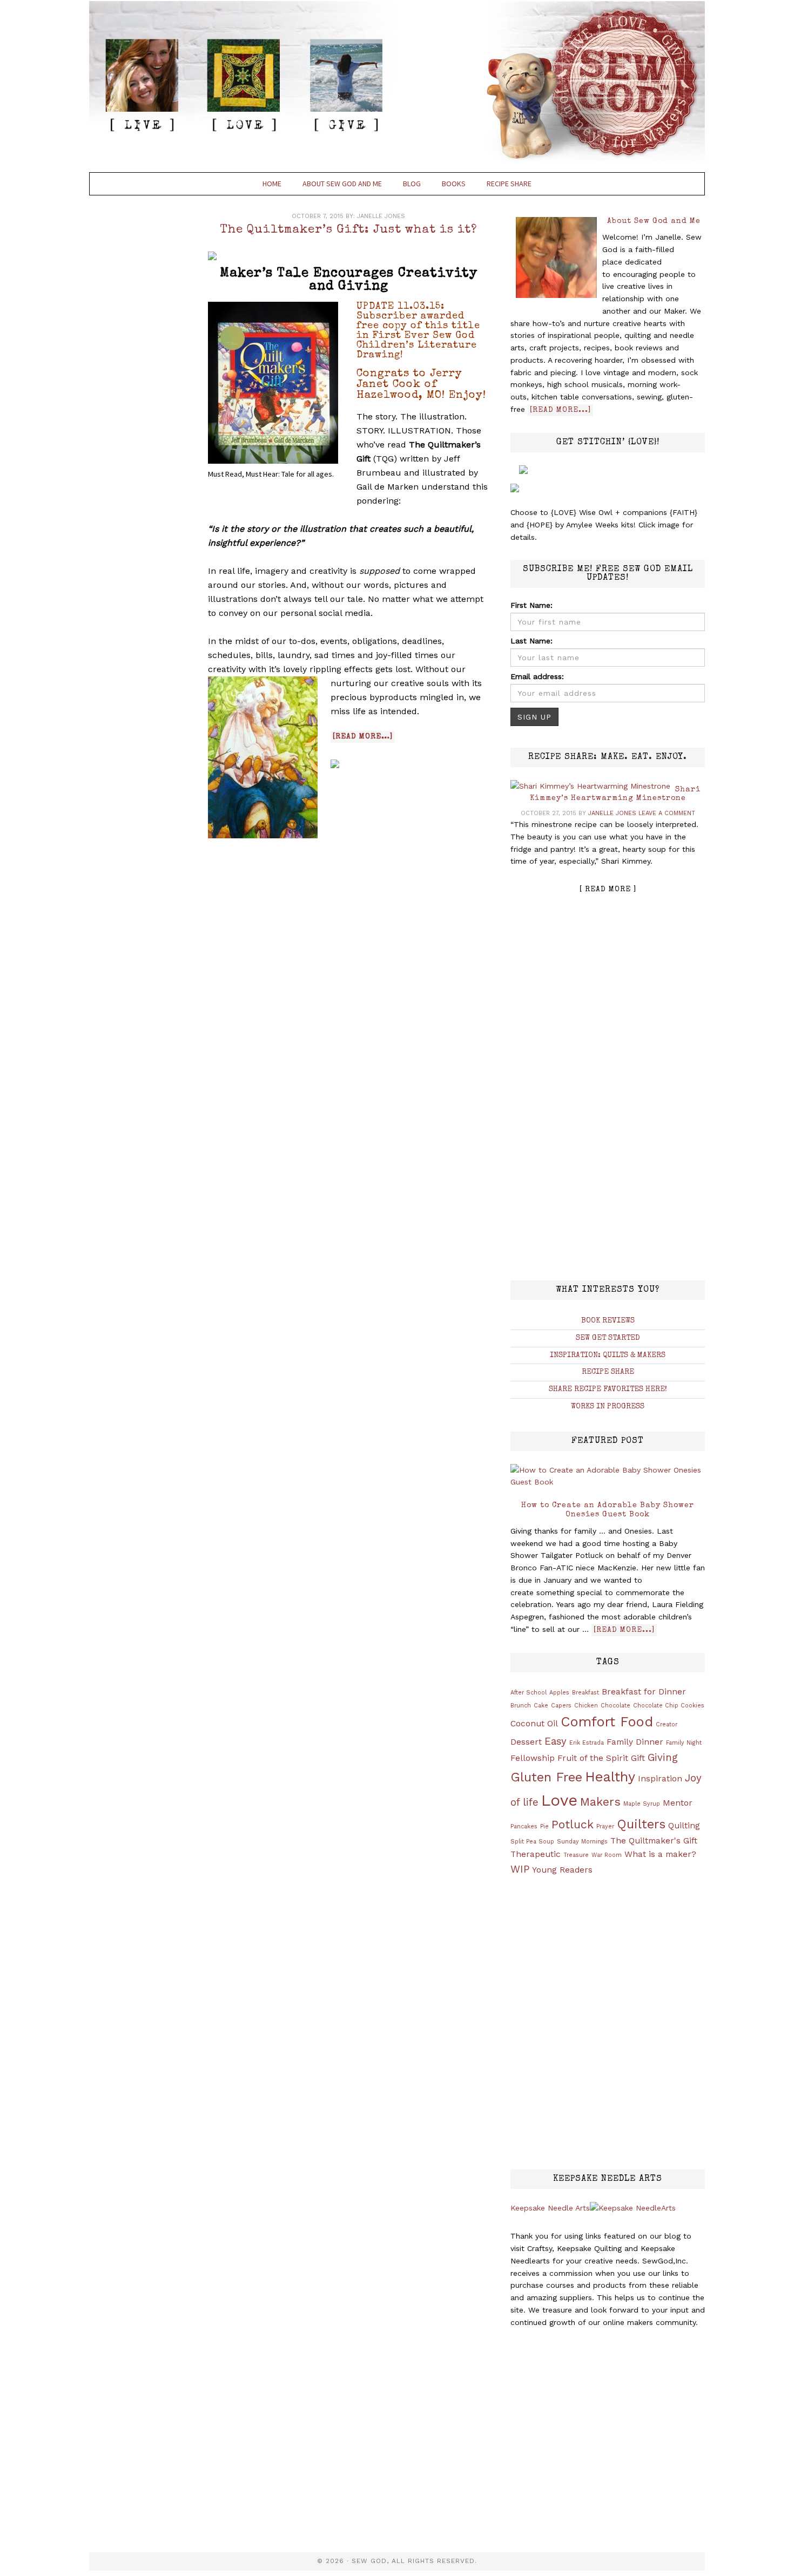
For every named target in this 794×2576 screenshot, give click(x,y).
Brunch (521, 1706)
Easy (556, 1741)
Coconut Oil (534, 1724)
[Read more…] (363, 737)
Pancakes (524, 1826)
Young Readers (562, 1870)
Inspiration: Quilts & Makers (608, 1355)
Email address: (537, 676)
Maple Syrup (642, 1804)
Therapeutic (536, 1854)
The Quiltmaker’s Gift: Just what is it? (348, 231)
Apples (559, 1693)
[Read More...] (560, 410)
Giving (663, 1758)
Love (559, 1800)
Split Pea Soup (532, 1842)
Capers (561, 1706)
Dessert (526, 1742)
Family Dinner (635, 1742)
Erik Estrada (587, 1743)
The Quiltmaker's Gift (654, 1841)
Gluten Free (546, 1777)
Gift (638, 1758)
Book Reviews (608, 1321)
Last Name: (531, 641)
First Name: (531, 605)
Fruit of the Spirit (593, 1758)
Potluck (573, 1824)
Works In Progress (608, 1407)
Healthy (610, 1777)
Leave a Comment (667, 813)
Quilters (641, 1824)
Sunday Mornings (582, 1842)
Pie (544, 1826)
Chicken (586, 1706)
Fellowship (533, 1758)
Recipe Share (608, 1372)
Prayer (605, 1826)
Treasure (576, 1855)
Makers (600, 1802)
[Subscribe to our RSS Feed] (214, 258)
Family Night (684, 1743)
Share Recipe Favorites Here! (608, 1389)
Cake (541, 1706)
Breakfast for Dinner (644, 1692)
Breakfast (586, 1693)
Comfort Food (607, 1721)
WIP (520, 1869)
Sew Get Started (608, 1338)
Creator (667, 1724)
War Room (607, 1855)
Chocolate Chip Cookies (669, 1706)
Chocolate (615, 1706)
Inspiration (660, 1779)
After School (529, 1693)
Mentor (678, 1803)
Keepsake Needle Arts (550, 2208)
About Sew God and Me (654, 221)
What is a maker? (660, 1854)
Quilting (684, 1826)
